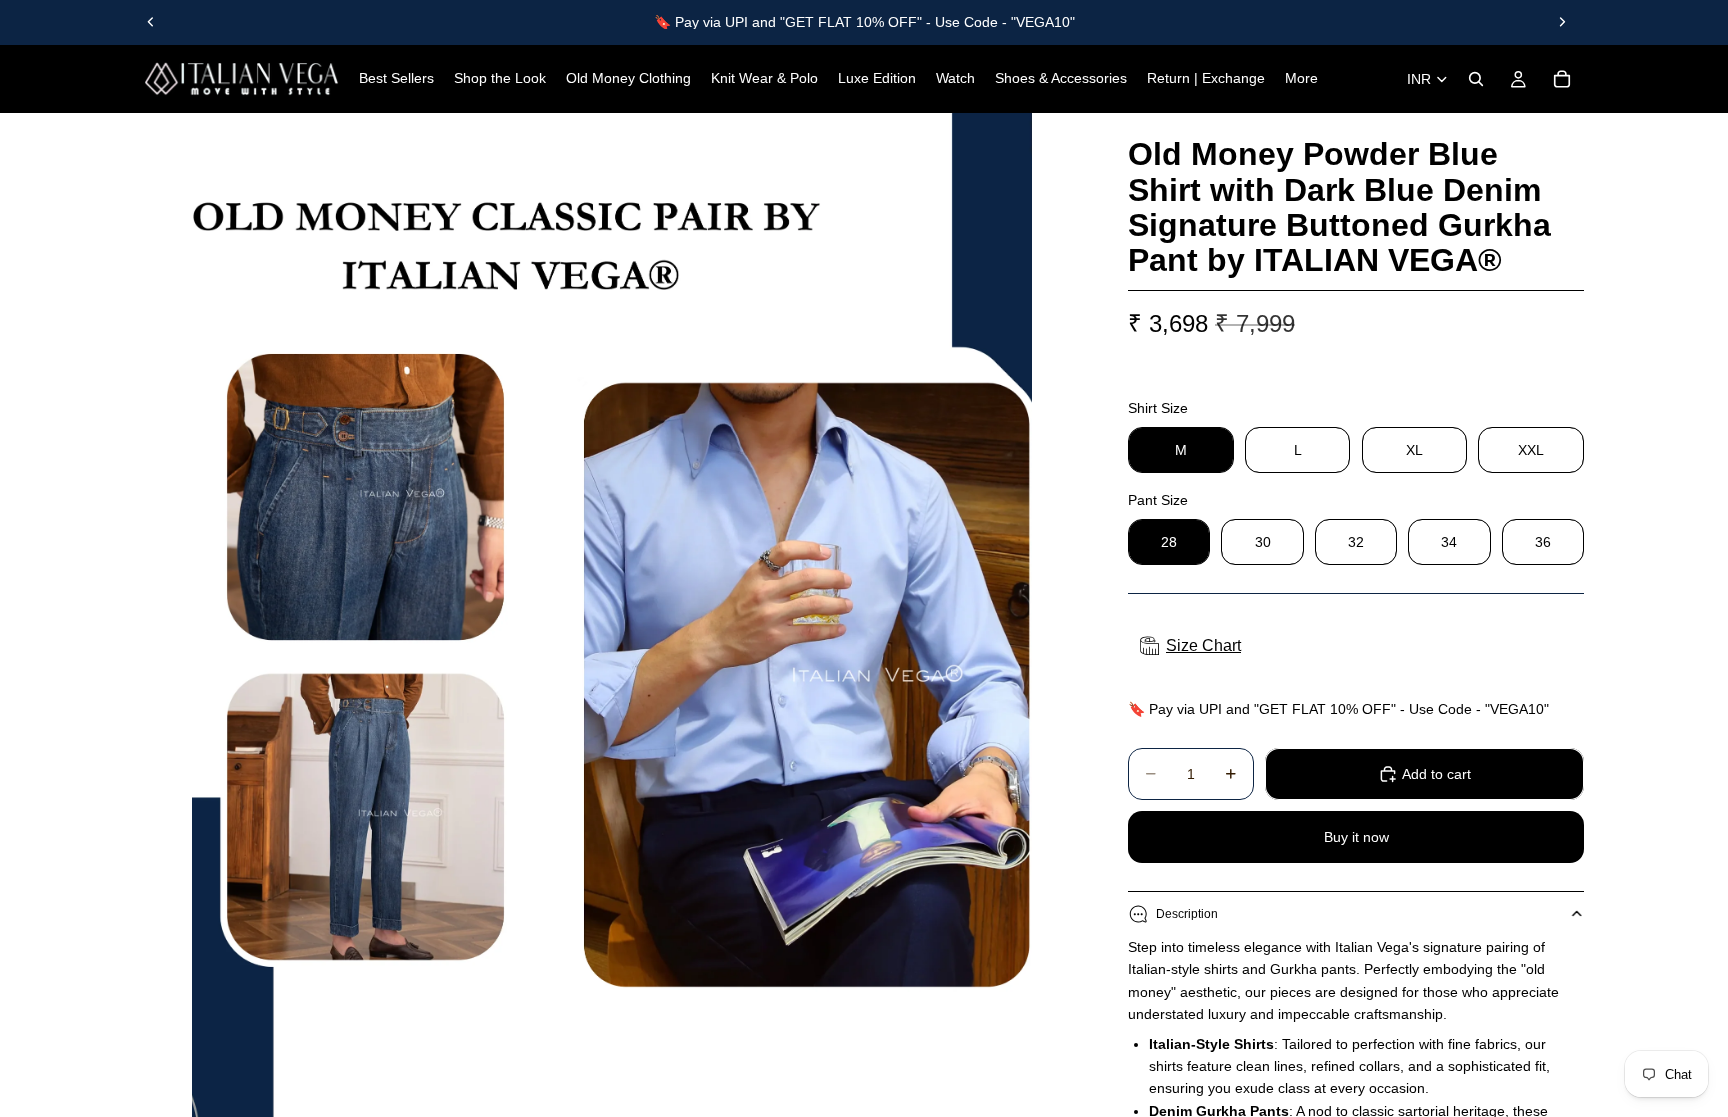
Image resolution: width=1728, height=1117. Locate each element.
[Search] (1476, 79)
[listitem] (1301, 79)
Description (1187, 914)
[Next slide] (1562, 22)
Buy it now (1356, 837)
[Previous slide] (151, 22)
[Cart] (1562, 79)
